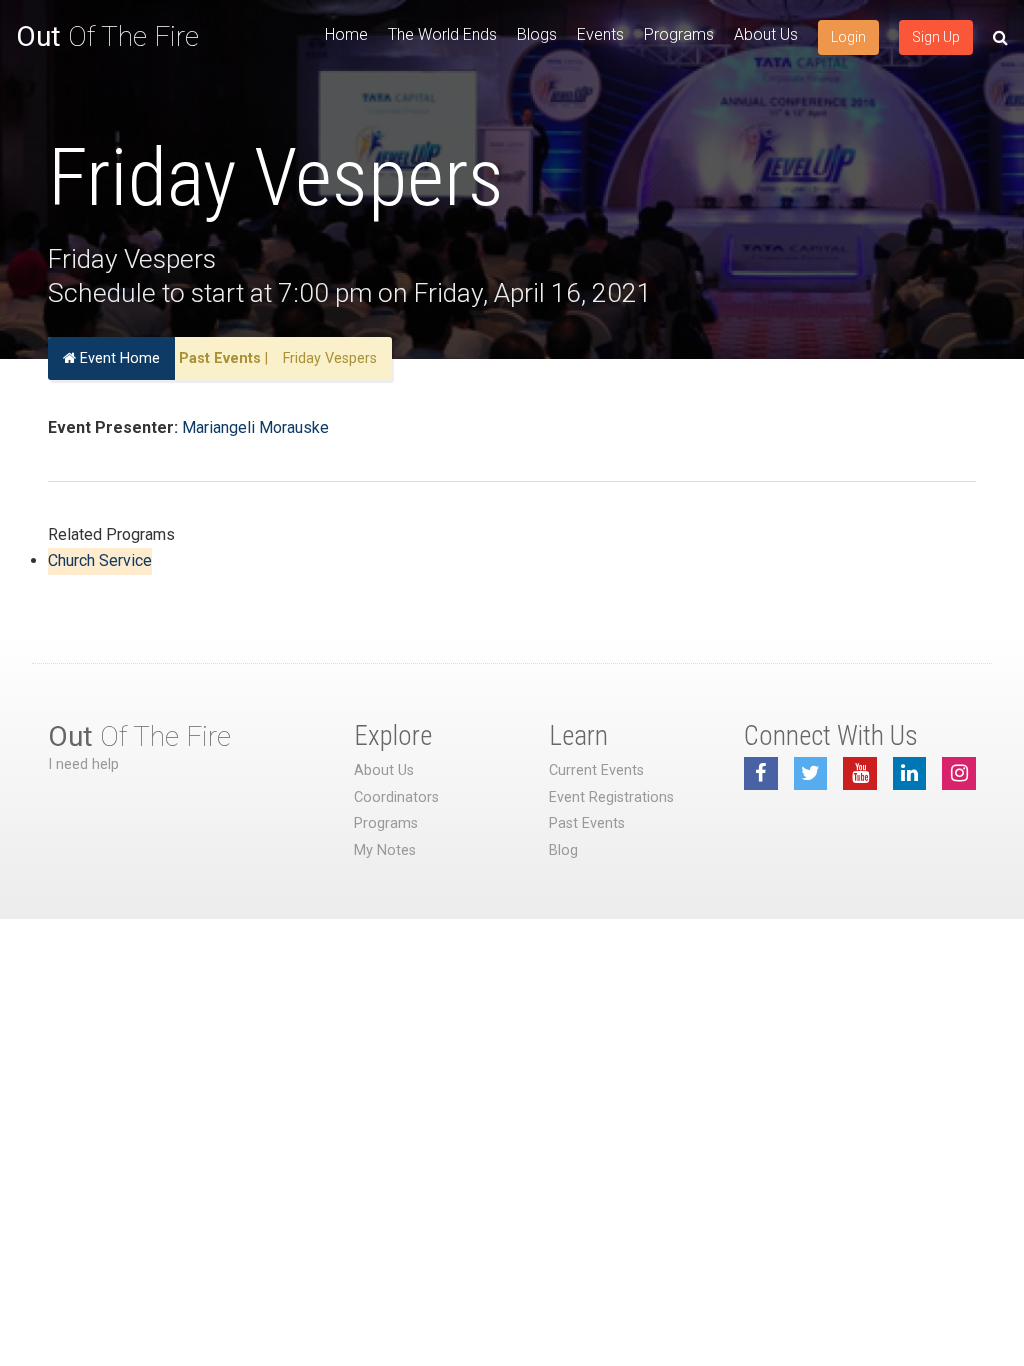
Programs (679, 34)
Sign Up (936, 37)
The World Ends (442, 34)
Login (848, 37)
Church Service (100, 560)
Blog (563, 850)
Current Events (596, 770)
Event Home (118, 358)
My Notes (385, 850)
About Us (766, 34)
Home (346, 34)
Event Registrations (611, 797)
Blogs (537, 34)
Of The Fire (107, 36)
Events (600, 34)
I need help (83, 764)
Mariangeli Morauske (255, 427)
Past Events (220, 358)
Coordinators (396, 797)
